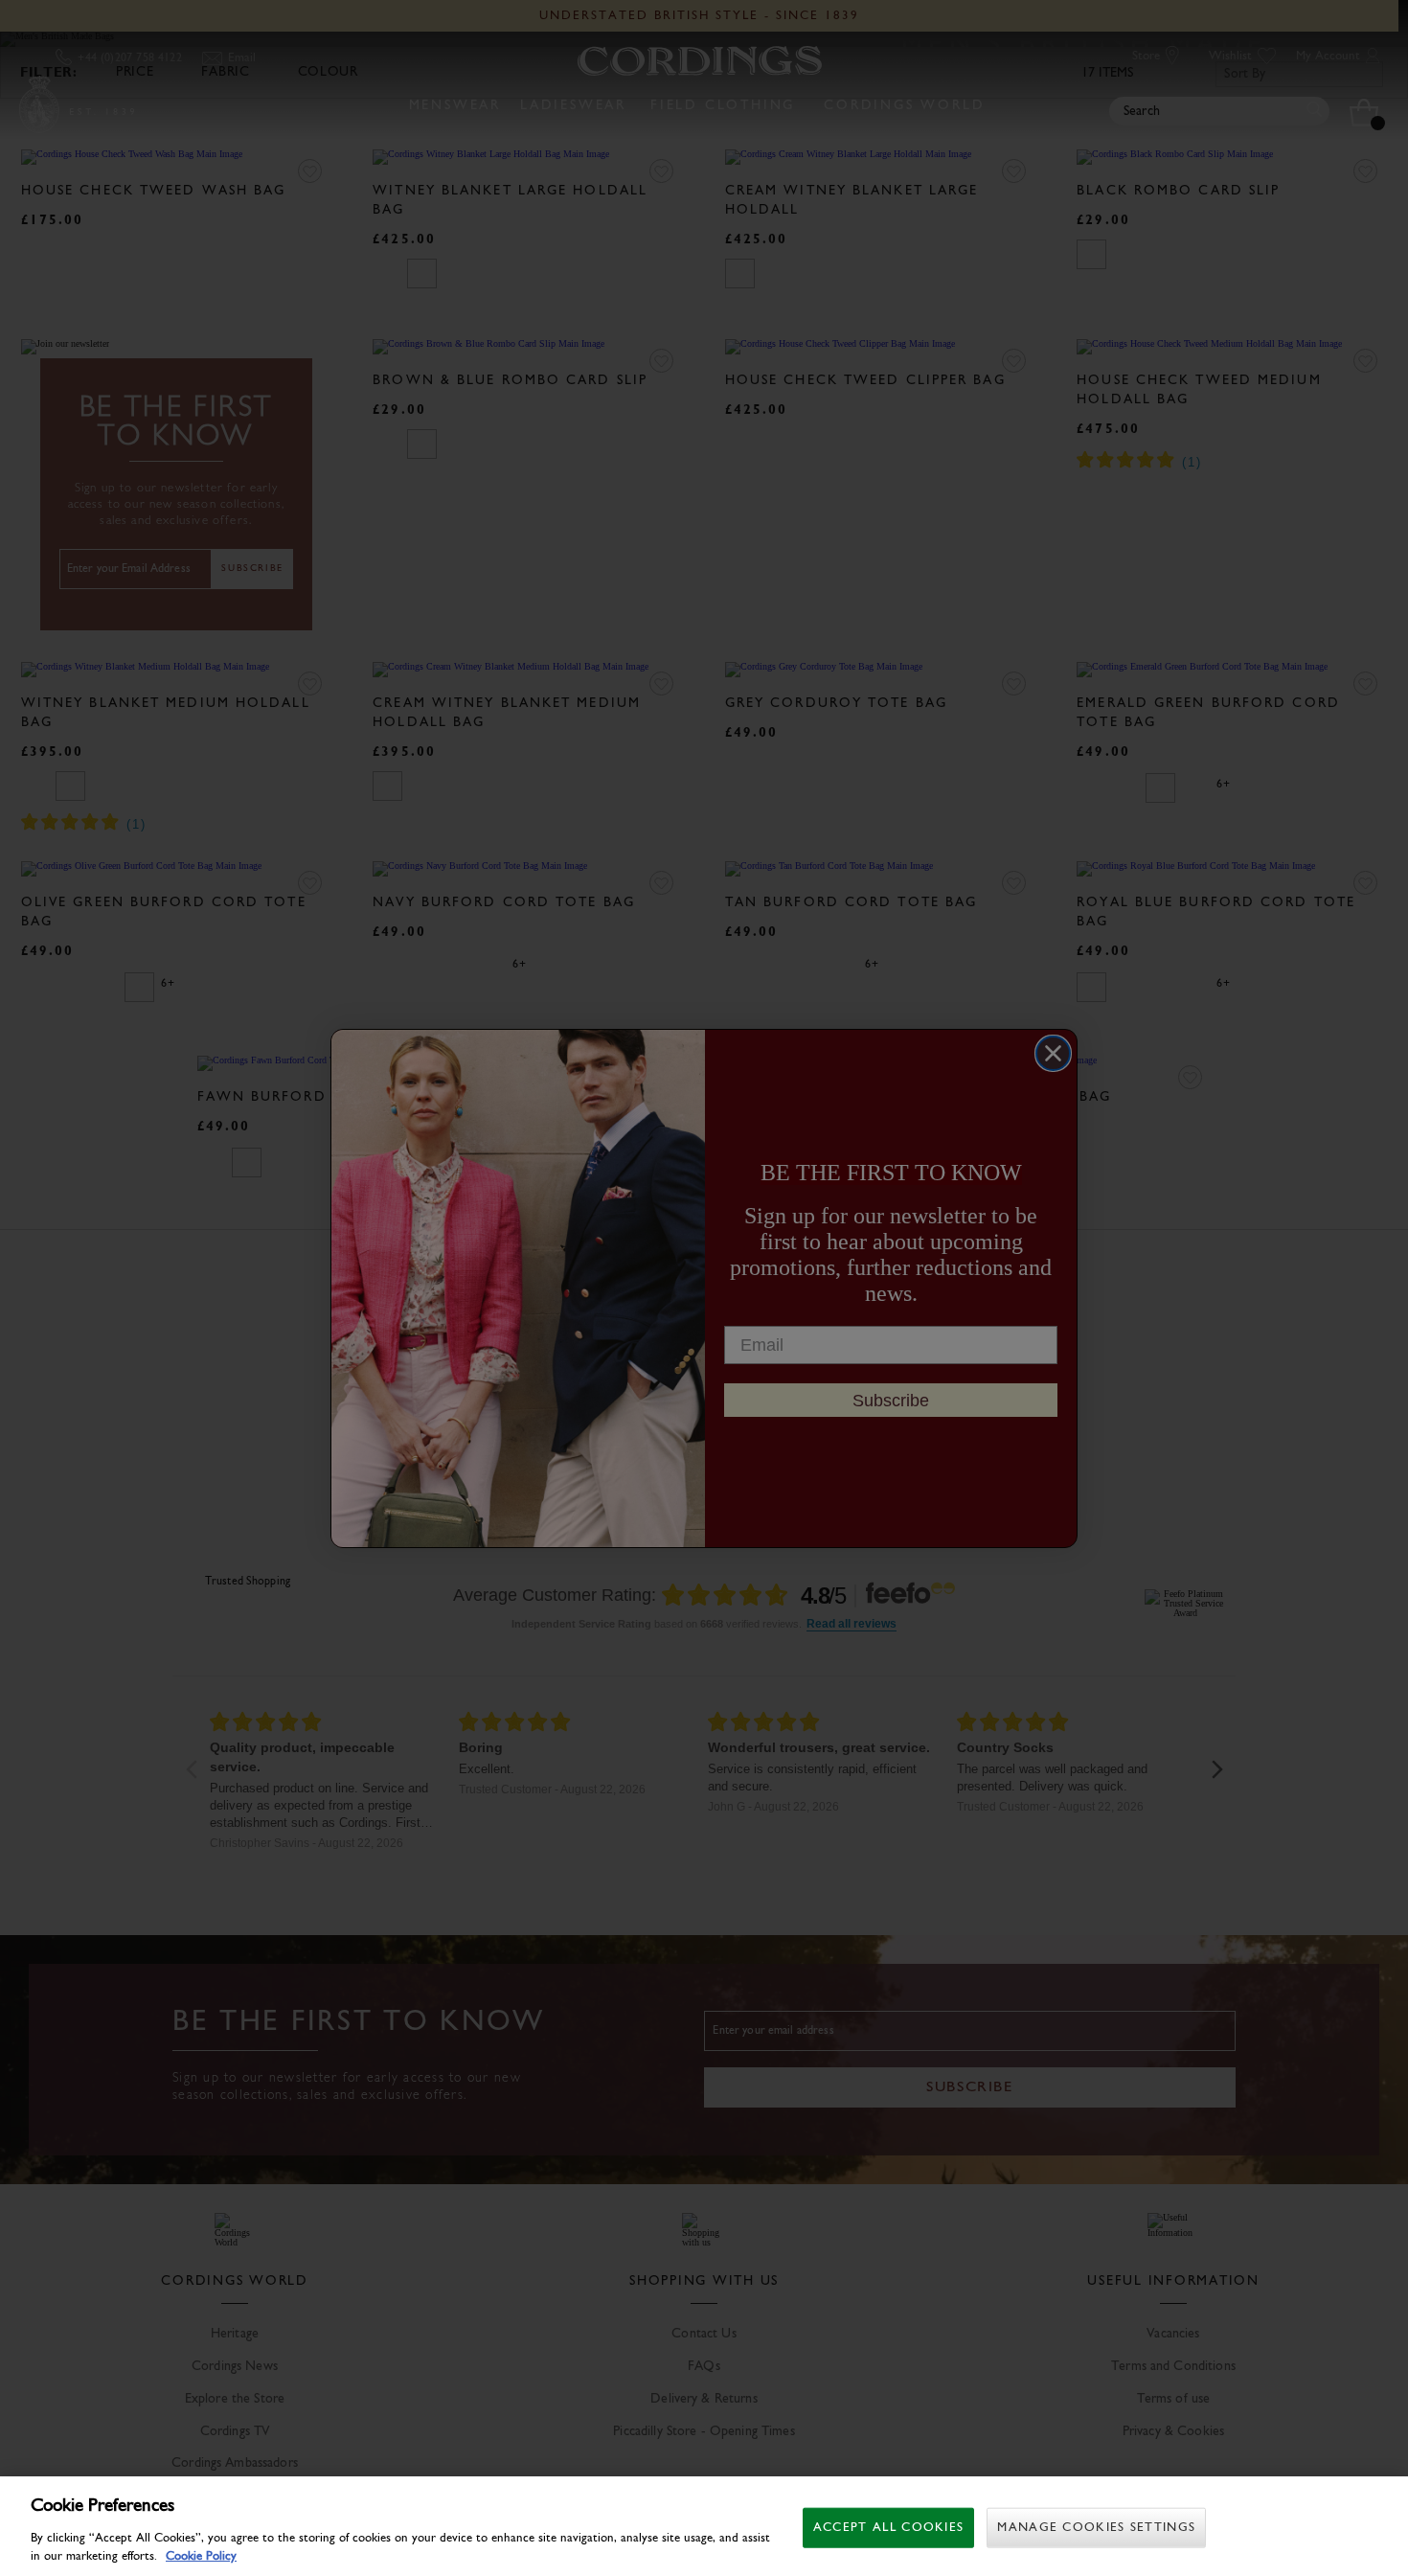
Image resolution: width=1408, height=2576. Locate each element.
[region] (704, 2526)
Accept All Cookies (888, 2528)
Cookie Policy (201, 2556)
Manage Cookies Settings (1096, 2528)
